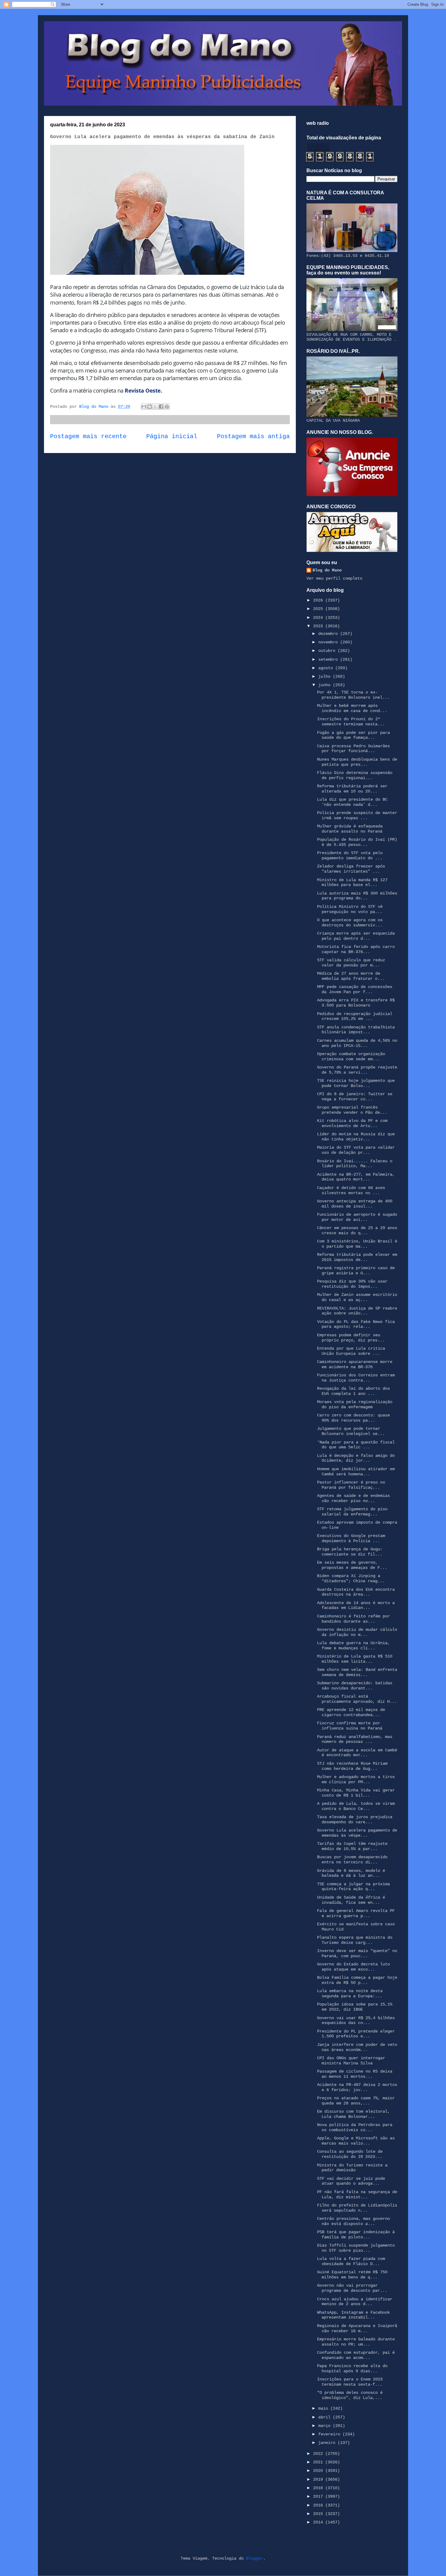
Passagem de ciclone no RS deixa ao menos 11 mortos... (355, 2074)
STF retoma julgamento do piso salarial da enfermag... (352, 1512)
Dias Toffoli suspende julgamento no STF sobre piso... (356, 2248)
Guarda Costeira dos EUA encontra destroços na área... (356, 1592)
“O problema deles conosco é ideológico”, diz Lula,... (350, 2395)
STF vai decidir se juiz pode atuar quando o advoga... (351, 2181)
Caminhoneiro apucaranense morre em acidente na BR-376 (355, 1364)
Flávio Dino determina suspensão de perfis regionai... (355, 775)
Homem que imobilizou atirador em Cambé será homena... (356, 1472)
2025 (319, 609)
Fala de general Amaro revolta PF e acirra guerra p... (356, 1913)
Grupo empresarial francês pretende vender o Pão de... (352, 1110)
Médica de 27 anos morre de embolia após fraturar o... (351, 976)
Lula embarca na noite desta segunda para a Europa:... (350, 1993)
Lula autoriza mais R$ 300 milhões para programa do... (357, 896)
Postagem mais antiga (253, 437)
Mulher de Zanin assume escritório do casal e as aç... (357, 1297)
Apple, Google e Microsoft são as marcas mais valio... (356, 2141)
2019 (319, 2479)
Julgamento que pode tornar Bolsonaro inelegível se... (351, 1431)
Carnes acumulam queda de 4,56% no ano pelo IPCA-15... (357, 1043)
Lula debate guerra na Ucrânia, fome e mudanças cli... (353, 1646)
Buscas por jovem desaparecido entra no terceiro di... (352, 1860)
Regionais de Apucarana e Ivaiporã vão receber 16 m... (357, 2328)
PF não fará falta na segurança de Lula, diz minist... (357, 2194)
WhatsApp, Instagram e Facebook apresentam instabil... (353, 2315)
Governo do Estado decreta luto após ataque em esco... (353, 1967)
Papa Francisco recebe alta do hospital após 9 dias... (352, 2368)
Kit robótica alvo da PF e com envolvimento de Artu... (352, 1123)
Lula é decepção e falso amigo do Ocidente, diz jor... (356, 1458)
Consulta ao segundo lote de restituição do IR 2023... (350, 2154)
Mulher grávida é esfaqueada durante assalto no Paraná (350, 829)
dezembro (329, 634)
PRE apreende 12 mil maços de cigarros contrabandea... (351, 1712)
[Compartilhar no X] (155, 407)
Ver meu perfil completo (334, 578)
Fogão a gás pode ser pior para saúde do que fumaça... (353, 735)
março (326, 2426)
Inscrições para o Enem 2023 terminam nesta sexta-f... (350, 2382)
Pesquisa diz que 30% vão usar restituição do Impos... (352, 1284)
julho (326, 676)
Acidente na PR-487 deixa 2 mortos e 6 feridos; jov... (357, 2087)
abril (326, 2417)
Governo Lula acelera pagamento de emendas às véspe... (357, 1833)
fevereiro (330, 2434)
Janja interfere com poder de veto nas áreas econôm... (357, 2047)
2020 (319, 2471)
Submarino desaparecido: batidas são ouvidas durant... (355, 1686)
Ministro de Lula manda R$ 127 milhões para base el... (352, 883)
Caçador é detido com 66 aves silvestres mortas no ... (351, 1190)
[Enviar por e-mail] (144, 407)
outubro (328, 651)
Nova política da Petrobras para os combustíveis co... (355, 2127)
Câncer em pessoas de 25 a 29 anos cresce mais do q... (357, 1230)
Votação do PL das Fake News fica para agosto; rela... (356, 1324)
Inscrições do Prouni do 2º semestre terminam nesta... (351, 722)
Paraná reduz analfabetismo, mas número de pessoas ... (355, 1739)
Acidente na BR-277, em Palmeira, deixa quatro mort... (356, 1177)
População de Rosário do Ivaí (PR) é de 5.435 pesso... (357, 842)
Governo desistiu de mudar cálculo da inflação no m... (357, 1632)
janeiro (328, 2443)
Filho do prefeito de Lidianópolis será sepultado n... (357, 2208)
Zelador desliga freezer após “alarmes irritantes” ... (351, 869)
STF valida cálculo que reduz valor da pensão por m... (351, 963)
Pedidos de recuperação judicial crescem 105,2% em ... (355, 1016)
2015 (319, 2514)
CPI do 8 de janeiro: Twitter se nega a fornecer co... (355, 1097)
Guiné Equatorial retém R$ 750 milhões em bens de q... (352, 2275)
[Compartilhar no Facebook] (161, 407)
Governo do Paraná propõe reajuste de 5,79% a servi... (357, 1070)
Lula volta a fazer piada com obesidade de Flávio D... (351, 2261)
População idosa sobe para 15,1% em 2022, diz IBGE (355, 2007)
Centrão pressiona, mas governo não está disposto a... (353, 2221)
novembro (329, 642)
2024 (319, 618)
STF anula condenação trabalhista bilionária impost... (356, 1030)
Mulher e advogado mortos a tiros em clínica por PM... (356, 1779)
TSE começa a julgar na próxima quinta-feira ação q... (353, 1887)
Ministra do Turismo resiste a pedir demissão (352, 2168)
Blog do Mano (327, 570)
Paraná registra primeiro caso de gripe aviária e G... (356, 1271)
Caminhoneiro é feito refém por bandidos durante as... (353, 1619)
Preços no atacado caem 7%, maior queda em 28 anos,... (356, 2101)
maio (324, 2408)
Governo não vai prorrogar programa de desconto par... (352, 2288)
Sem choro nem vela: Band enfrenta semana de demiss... (357, 1672)
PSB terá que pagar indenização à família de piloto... (356, 2235)
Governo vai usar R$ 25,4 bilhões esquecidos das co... (356, 2021)
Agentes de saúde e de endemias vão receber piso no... (353, 1498)
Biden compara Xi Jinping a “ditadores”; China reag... (351, 1578)
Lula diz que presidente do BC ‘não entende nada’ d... (352, 802)
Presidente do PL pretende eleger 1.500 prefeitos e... (356, 2034)
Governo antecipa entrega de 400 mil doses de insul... (355, 1204)
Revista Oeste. (143, 390)
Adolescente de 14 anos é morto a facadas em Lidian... (356, 1605)
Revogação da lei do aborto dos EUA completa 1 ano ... (353, 1391)
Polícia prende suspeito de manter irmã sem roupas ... (357, 815)
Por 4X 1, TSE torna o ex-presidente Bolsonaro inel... (353, 695)
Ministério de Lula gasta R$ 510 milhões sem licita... (355, 1659)
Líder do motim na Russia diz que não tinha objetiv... (356, 1137)
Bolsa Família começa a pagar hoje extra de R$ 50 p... (357, 1980)
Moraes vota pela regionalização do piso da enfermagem (355, 1404)
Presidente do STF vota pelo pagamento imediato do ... (350, 855)
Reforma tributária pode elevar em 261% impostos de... (357, 1257)
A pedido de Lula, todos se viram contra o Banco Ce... (356, 1806)
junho (326, 685)
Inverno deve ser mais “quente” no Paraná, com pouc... (357, 1953)
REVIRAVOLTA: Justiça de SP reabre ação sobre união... (357, 1311)
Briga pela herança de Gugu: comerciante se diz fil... (350, 1552)
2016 (319, 2505)
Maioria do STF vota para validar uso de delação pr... (356, 1150)
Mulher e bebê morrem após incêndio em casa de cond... (352, 708)
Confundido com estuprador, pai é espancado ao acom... (356, 2355)
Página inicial (172, 437)
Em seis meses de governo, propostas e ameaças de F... (352, 1565)
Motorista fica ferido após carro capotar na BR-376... (356, 949)
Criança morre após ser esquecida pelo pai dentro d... (356, 936)
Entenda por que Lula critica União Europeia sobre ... (351, 1351)
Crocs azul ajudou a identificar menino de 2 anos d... (355, 2302)
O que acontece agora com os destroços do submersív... (350, 923)
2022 (319, 2454)
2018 (319, 2488)
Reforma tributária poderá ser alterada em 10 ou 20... (352, 789)
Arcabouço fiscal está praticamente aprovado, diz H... (357, 1699)
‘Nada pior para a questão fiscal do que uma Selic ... (356, 1445)
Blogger (255, 2558)
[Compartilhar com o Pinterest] (167, 407)
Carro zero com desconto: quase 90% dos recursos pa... (353, 1418)
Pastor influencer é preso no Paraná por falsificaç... (351, 1485)
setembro (329, 659)
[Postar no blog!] (150, 407)
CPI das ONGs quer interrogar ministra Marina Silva (351, 2061)
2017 (319, 2496)
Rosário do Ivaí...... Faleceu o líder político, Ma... (355, 1164)
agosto (327, 668)
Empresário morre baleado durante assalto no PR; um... (356, 2342)
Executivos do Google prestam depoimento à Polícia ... (351, 1538)
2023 (319, 626)
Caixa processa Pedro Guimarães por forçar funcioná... (353, 749)
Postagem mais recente (88, 437)
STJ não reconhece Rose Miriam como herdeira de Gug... (352, 1766)
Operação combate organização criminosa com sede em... (351, 1056)
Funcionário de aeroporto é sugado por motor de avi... (357, 1217)
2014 (319, 2522)
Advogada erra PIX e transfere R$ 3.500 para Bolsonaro (356, 1003)
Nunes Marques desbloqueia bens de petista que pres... (357, 762)
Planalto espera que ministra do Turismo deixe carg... (355, 1940)
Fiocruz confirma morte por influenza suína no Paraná (350, 1726)
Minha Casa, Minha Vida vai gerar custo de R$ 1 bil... (356, 1793)
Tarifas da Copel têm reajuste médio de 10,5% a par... (352, 1846)
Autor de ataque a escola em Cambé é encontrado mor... (357, 1753)
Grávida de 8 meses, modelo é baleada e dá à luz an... (351, 1873)
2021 (319, 2462)
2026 (319, 600)
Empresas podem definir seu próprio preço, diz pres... (351, 1338)
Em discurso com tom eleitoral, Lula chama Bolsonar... (353, 2114)
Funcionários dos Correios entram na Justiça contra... (356, 1378)
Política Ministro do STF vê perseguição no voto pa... (350, 909)
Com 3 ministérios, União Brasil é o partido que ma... (357, 1244)
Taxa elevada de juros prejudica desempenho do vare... (355, 1820)
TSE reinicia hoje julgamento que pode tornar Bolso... (356, 1083)
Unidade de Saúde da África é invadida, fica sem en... (351, 1900)
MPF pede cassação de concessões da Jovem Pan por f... (355, 989)
